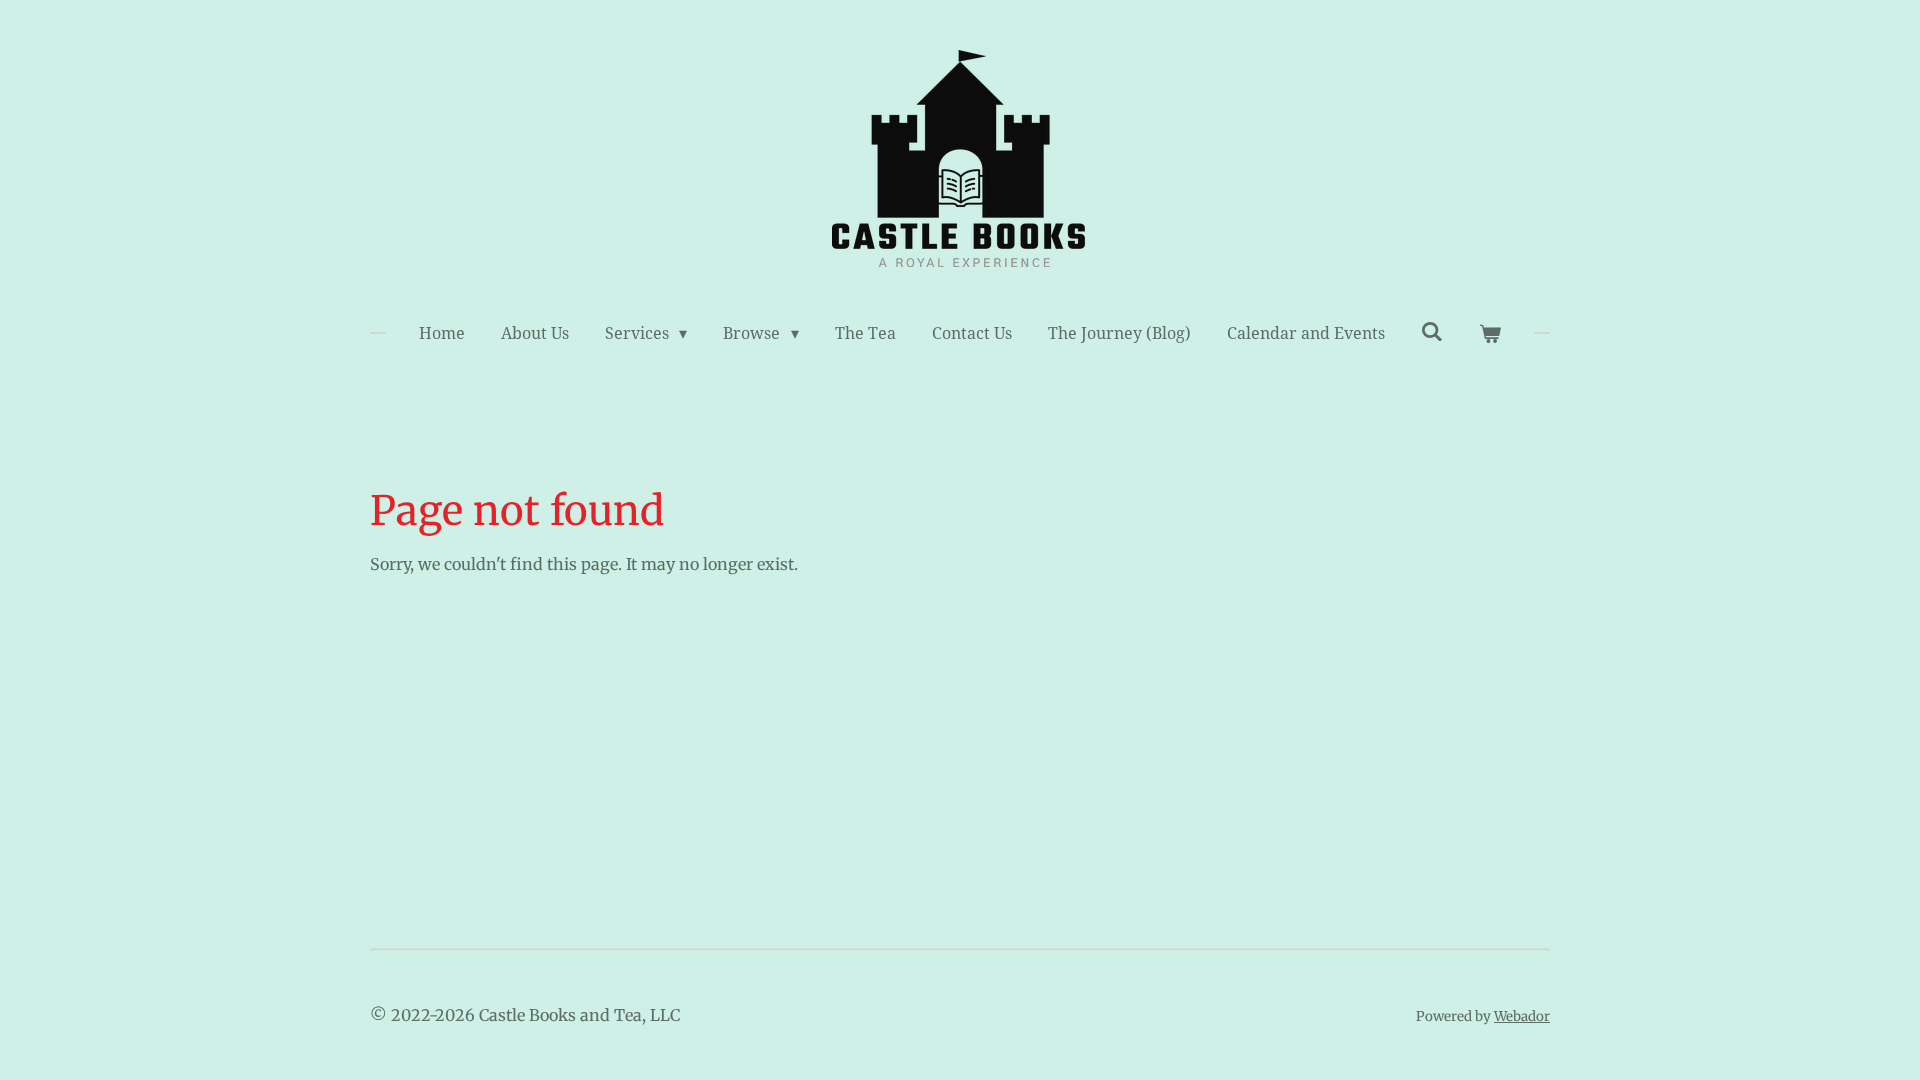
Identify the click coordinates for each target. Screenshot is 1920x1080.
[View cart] (1490, 334)
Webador (1522, 1016)
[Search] (1432, 331)
